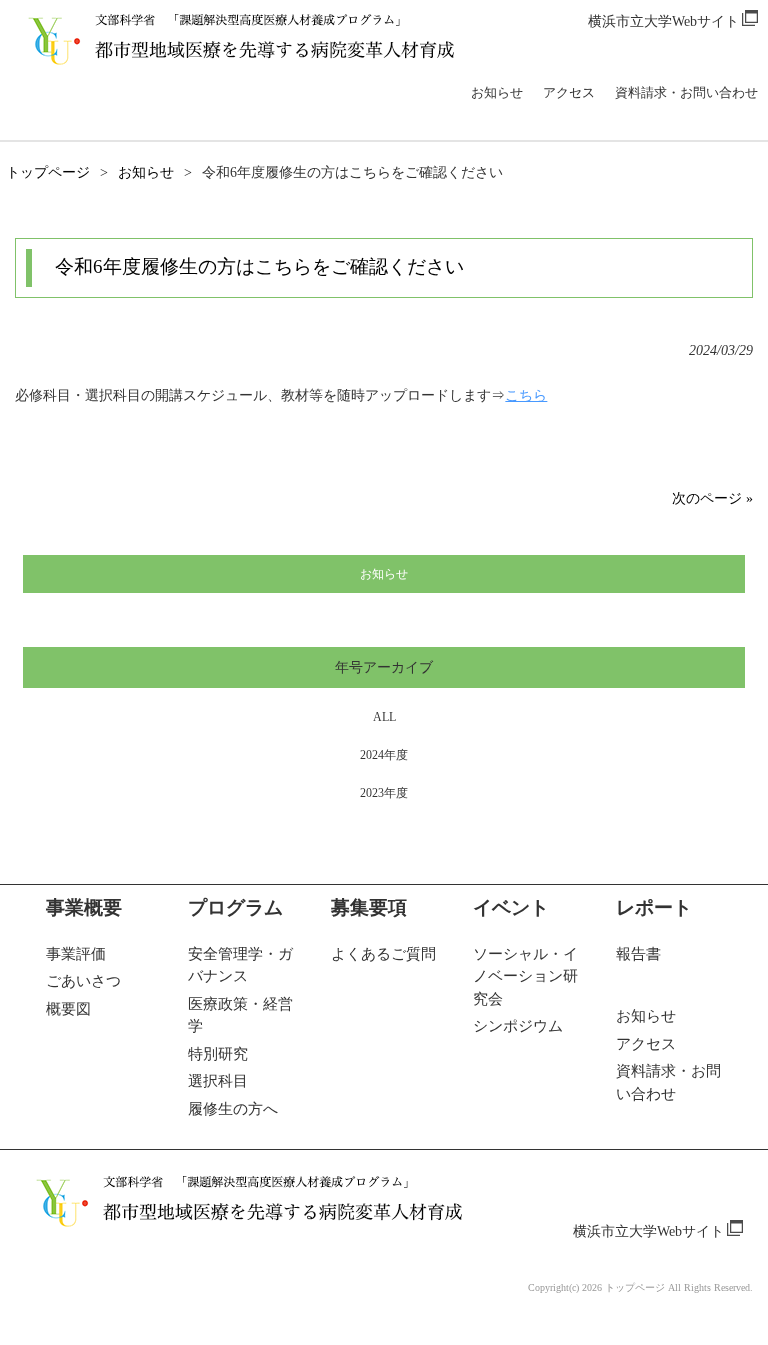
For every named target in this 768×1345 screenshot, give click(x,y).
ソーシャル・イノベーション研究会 (525, 976)
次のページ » (712, 498)
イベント (511, 907)
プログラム (235, 907)
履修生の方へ (233, 1109)
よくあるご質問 (383, 954)
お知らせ (497, 93)
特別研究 (218, 1054)
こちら (526, 395)
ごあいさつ (83, 981)
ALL (384, 717)
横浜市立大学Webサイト (663, 21)
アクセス (569, 93)
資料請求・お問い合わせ (686, 93)
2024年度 (384, 755)
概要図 (68, 1009)
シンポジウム (518, 1026)
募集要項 (369, 907)
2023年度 (384, 793)
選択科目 (218, 1081)
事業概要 (84, 907)
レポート (654, 907)
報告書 (638, 954)
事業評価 (76, 954)
